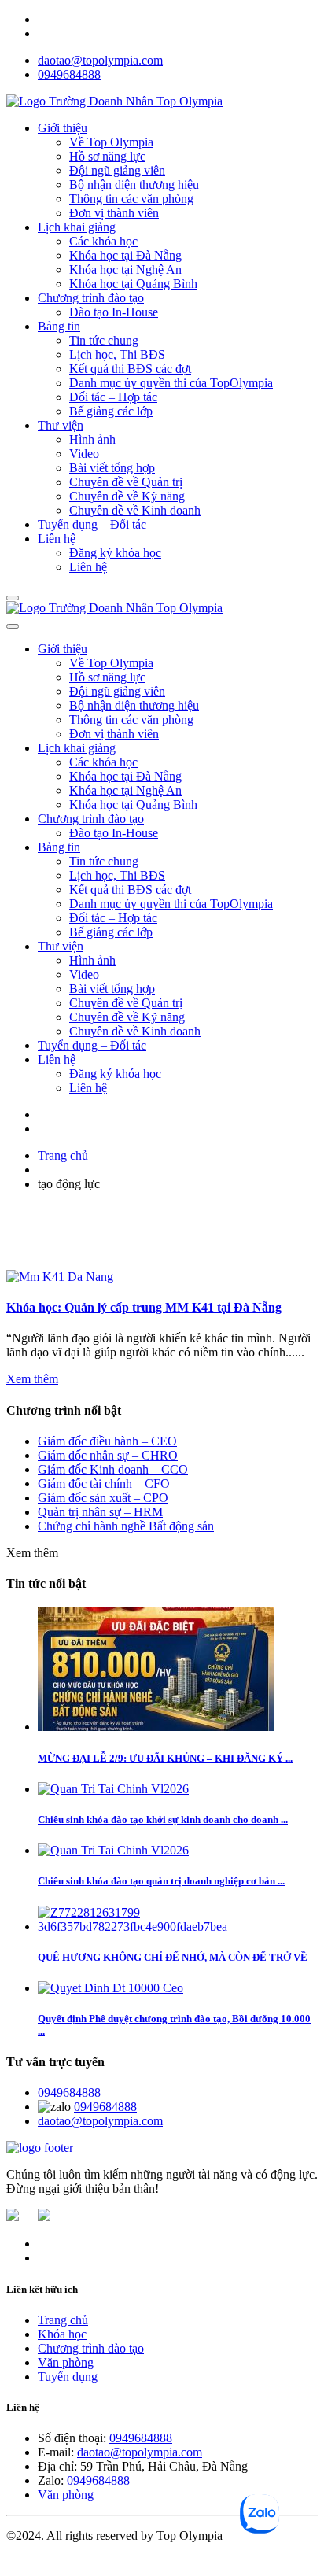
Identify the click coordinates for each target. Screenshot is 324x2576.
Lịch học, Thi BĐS (117, 354)
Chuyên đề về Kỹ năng (127, 496)
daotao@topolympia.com (100, 60)
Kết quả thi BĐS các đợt (130, 369)
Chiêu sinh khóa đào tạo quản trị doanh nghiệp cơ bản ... (161, 1881)
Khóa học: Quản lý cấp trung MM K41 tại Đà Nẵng (144, 1307)
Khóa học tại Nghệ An (125, 269)
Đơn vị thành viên (114, 213)
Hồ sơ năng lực (107, 156)
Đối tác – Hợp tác (113, 397)
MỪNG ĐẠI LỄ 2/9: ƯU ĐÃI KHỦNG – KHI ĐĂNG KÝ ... (165, 1758)
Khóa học (62, 2334)
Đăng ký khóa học (115, 553)
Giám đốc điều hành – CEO (107, 1441)
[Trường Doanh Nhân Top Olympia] (114, 101)
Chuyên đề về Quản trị (126, 482)
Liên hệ (57, 539)
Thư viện (61, 425)
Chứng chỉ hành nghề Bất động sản (126, 1526)
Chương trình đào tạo (91, 298)
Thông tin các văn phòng (131, 199)
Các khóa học (103, 241)
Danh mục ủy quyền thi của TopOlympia (171, 383)
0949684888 (69, 74)
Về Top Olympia (111, 142)
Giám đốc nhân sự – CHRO (108, 1455)
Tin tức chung (104, 340)
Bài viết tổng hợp (112, 468)
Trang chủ (63, 1155)
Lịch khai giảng (77, 227)
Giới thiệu (63, 128)
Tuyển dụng (68, 2377)
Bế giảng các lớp (111, 411)
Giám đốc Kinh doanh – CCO (113, 1469)
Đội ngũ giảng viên (117, 170)
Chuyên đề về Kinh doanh (135, 510)
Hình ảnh (92, 439)
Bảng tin (59, 326)
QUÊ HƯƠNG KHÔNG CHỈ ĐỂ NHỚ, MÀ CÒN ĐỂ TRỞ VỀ (173, 1957)
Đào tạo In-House (114, 312)
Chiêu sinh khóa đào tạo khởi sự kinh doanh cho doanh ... (163, 1819)
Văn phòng (66, 2362)
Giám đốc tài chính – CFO (104, 1484)
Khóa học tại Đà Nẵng (125, 255)
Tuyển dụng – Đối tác (92, 524)
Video (84, 454)
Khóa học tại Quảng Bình (133, 284)
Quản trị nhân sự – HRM (100, 1512)
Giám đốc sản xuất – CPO (103, 1498)
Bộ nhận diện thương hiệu (134, 185)
